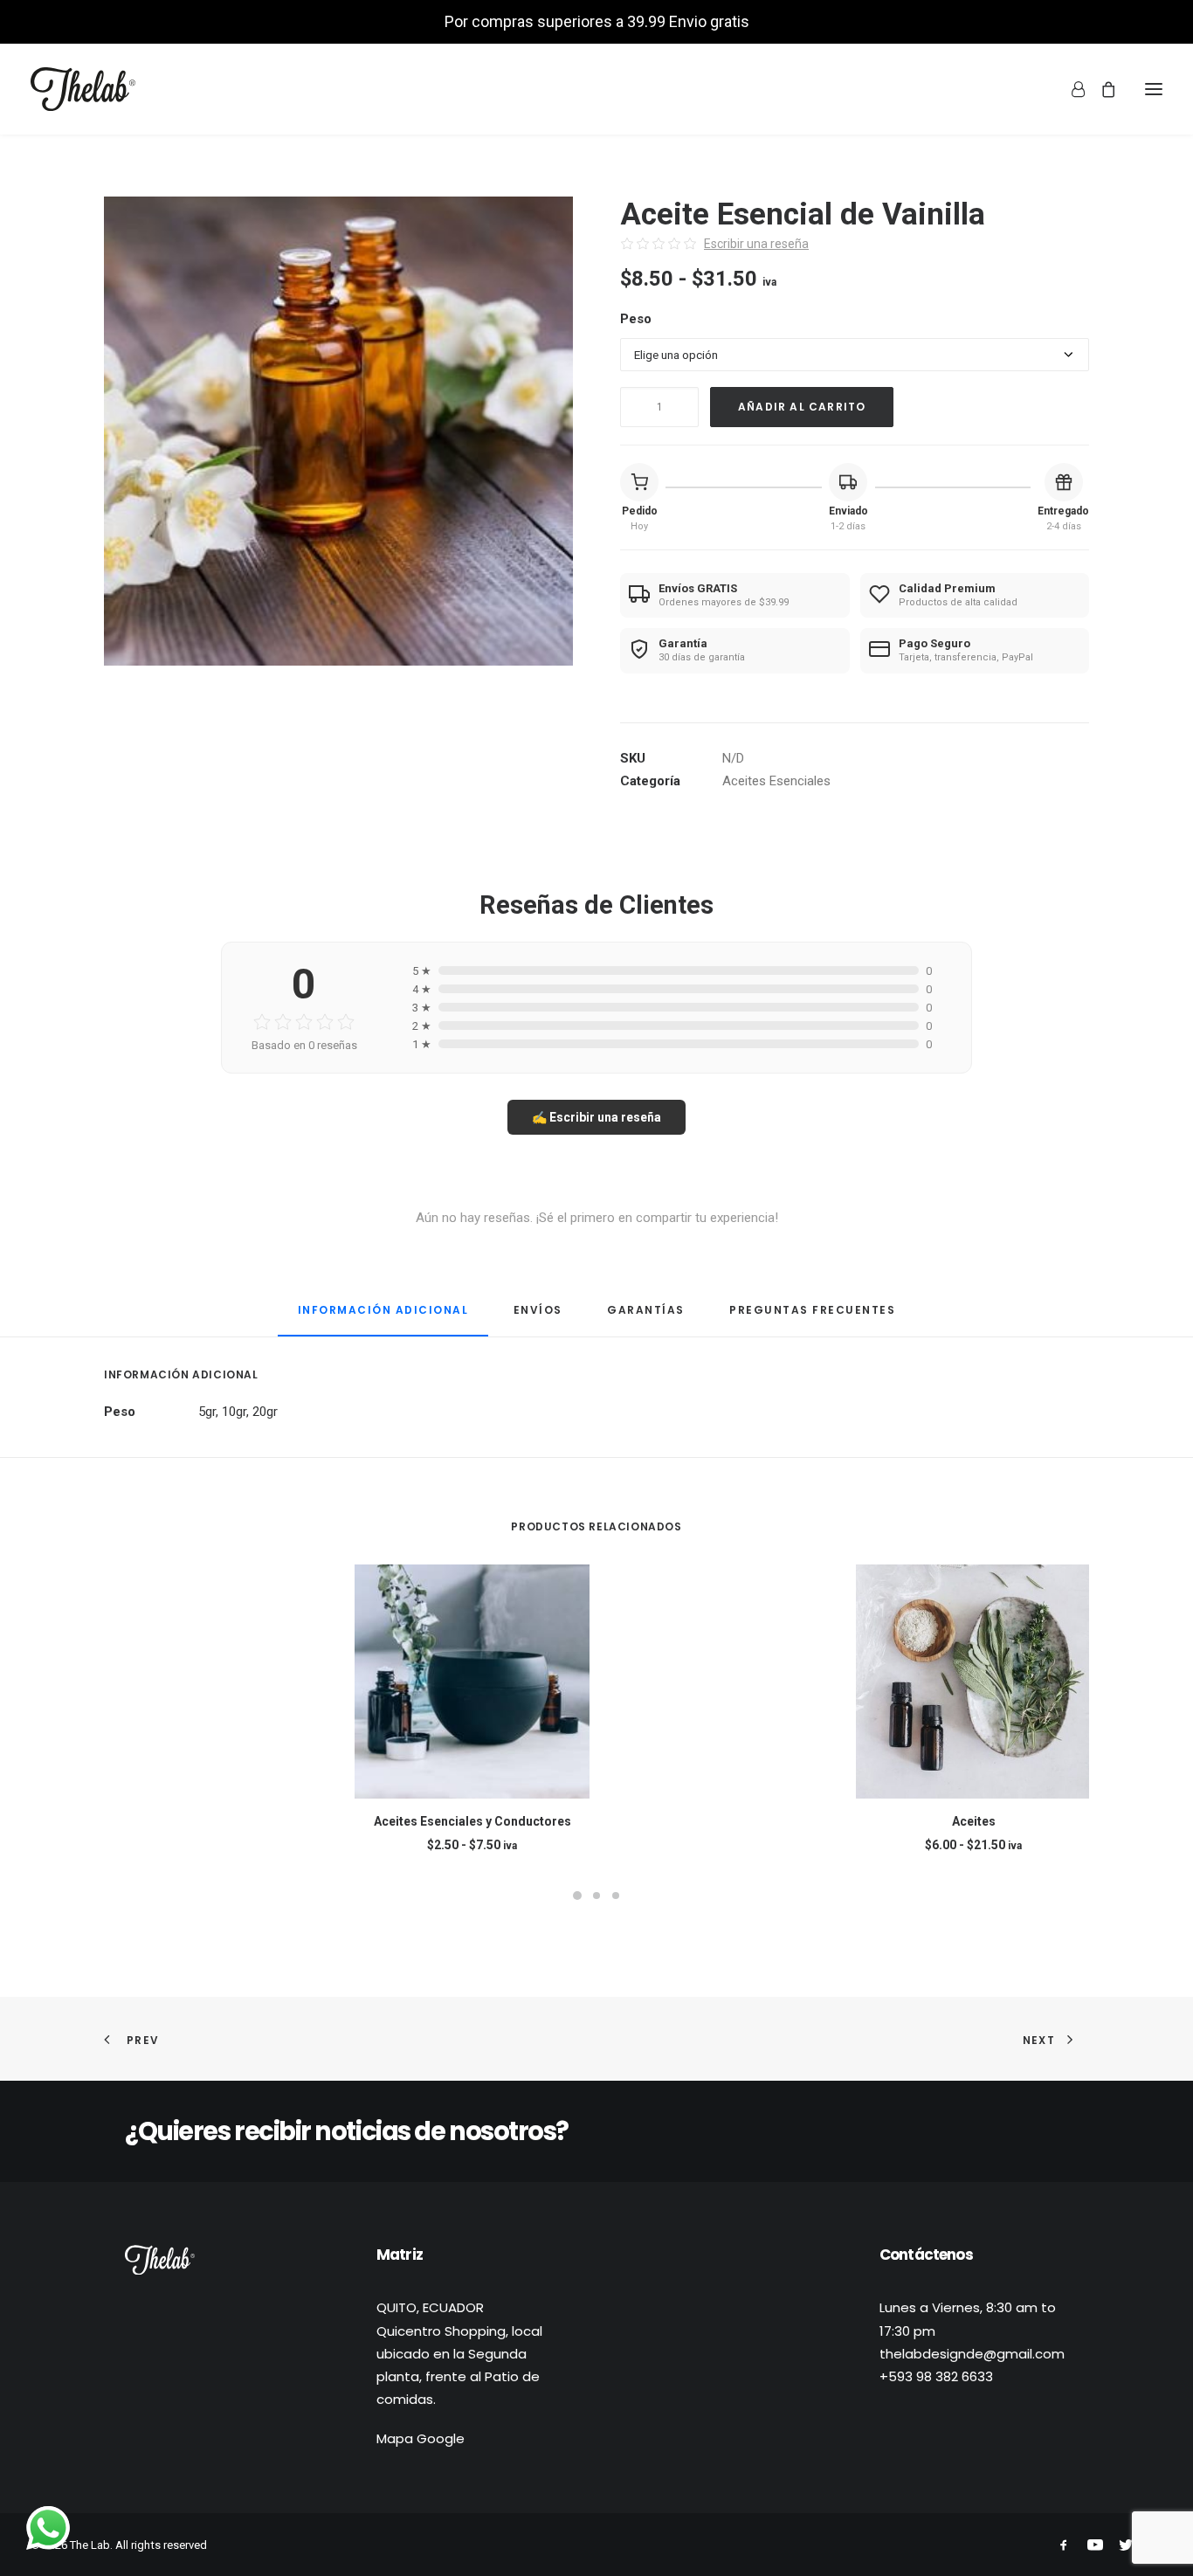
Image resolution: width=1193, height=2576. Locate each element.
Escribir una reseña (756, 244)
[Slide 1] (577, 1896)
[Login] (1070, 89)
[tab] (538, 1317)
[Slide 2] (596, 1896)
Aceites (974, 1821)
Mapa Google (421, 2438)
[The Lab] (83, 89)
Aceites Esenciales (776, 781)
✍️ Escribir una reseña (596, 1117)
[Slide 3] (616, 1896)
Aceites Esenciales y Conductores (472, 1821)
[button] (338, 431)
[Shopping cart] (1100, 89)
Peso (636, 319)
